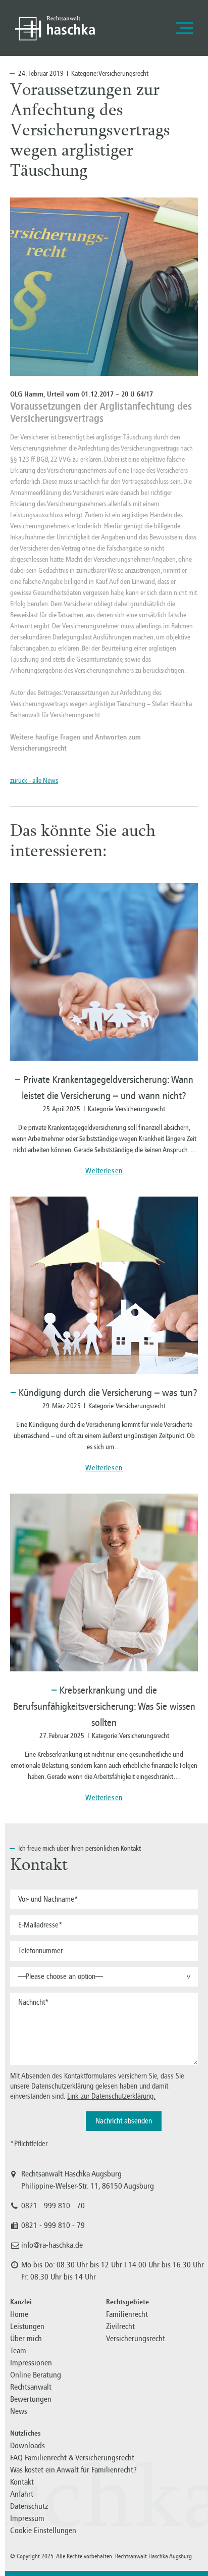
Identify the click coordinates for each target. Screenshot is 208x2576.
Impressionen (31, 2363)
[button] (104, 1977)
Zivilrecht (120, 2326)
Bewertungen (31, 2399)
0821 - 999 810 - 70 (53, 2206)
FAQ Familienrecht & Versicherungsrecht (72, 2458)
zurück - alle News (34, 781)
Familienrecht (127, 2314)
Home (19, 2314)
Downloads (28, 2445)
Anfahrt (22, 2494)
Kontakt (22, 2482)
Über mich (26, 2338)
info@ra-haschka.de (52, 2245)
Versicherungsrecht (123, 73)
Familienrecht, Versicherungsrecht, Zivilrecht (55, 28)
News (19, 2411)
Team (18, 2350)
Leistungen (27, 2326)
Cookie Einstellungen (43, 2530)
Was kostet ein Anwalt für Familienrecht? (73, 2470)
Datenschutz (29, 2506)
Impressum (27, 2518)
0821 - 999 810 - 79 (53, 2225)
